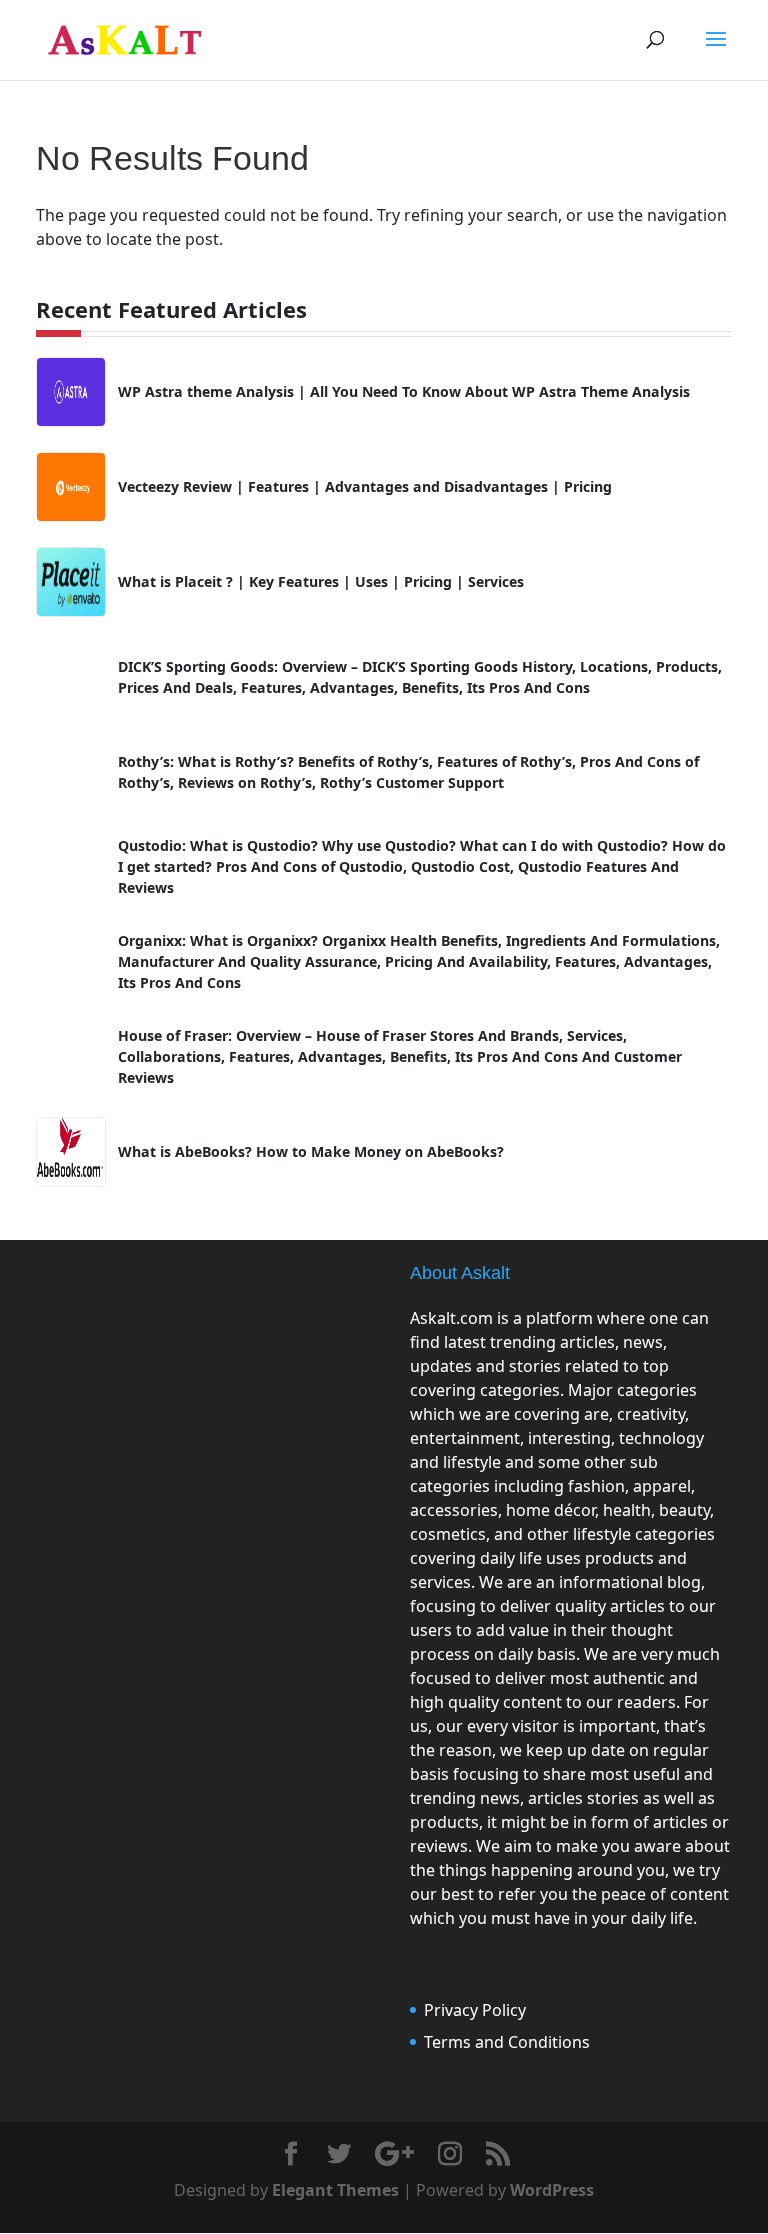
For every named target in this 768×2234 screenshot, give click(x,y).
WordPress (552, 2190)
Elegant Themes (335, 2190)
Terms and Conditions (507, 2042)
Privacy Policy (475, 2010)
